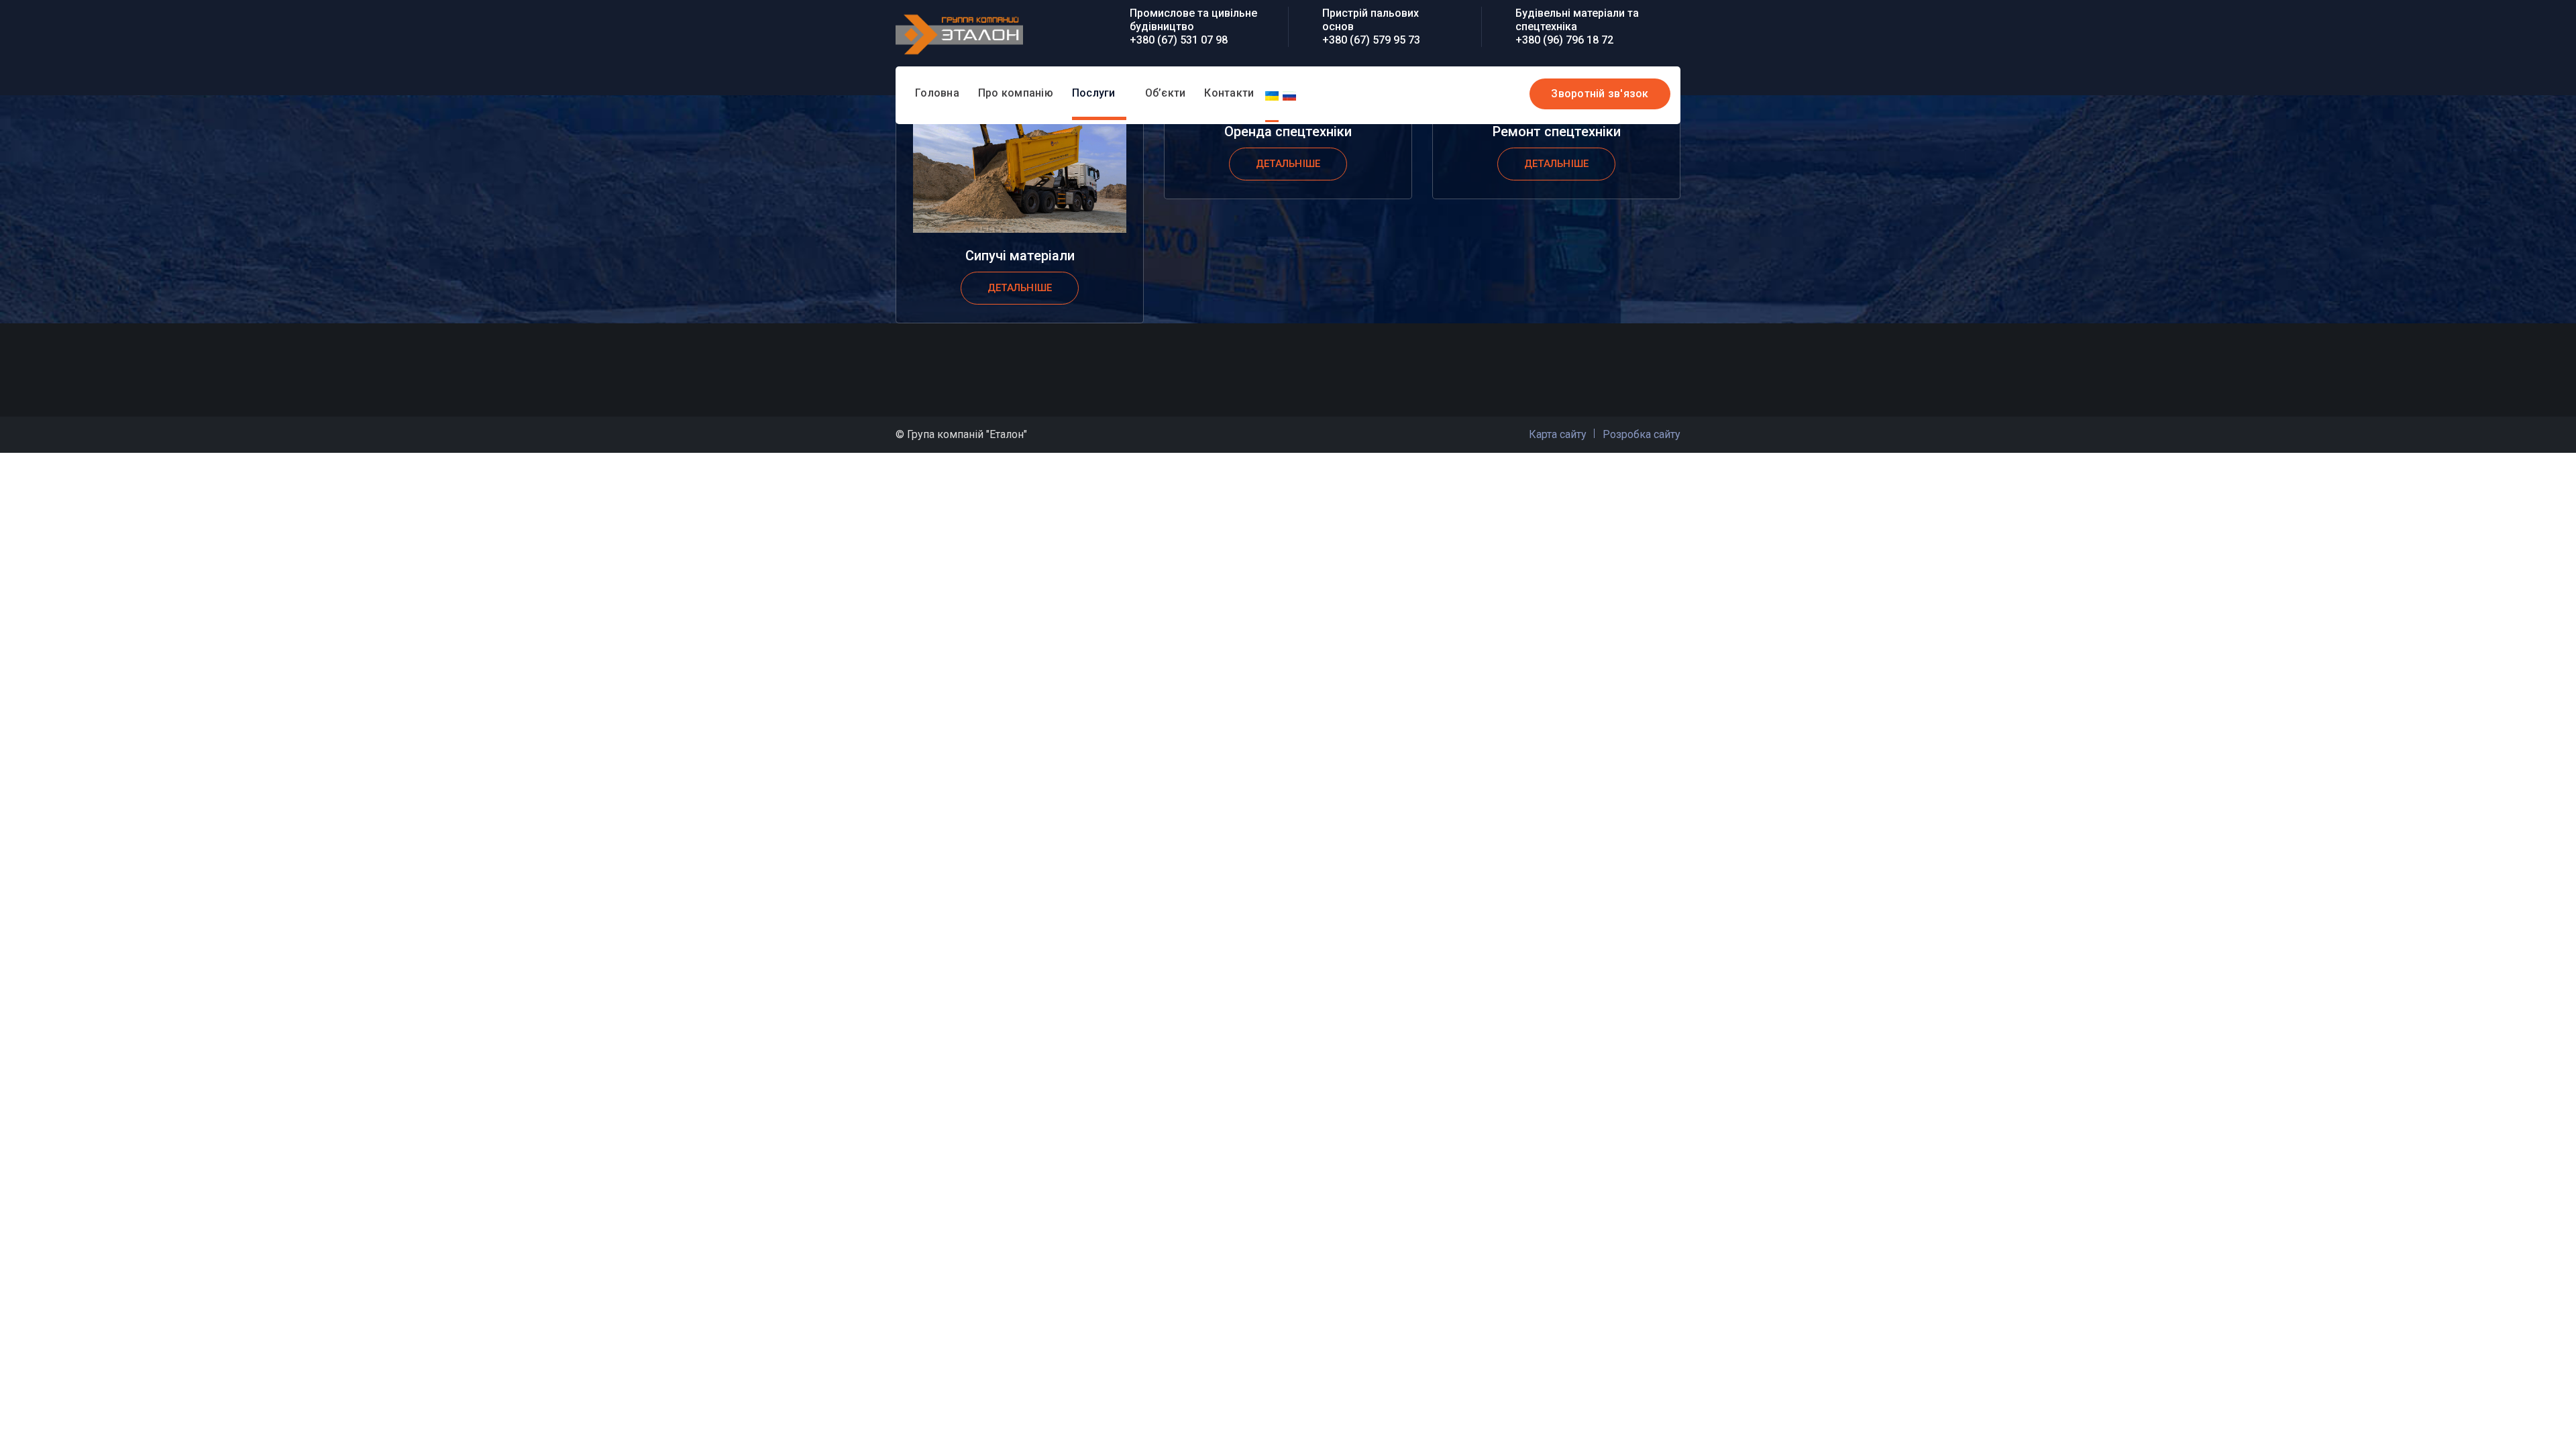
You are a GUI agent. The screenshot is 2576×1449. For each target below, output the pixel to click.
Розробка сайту (1642, 434)
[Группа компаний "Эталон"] (959, 33)
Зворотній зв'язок (1600, 94)
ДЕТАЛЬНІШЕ (1020, 288)
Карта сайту (1558, 434)
